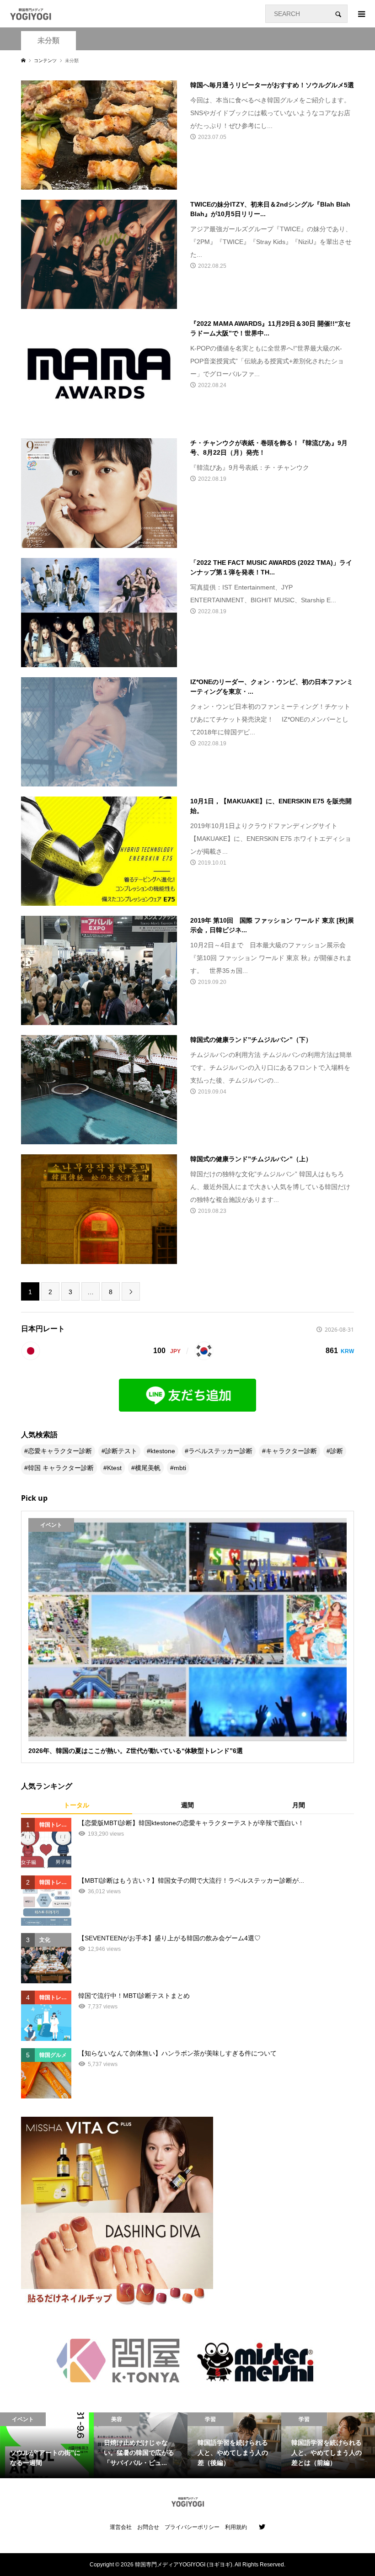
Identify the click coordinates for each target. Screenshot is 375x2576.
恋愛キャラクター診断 (60, 1451)
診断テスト (121, 1451)
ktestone (163, 1451)
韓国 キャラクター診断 (61, 1468)
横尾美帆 (148, 1468)
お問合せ (148, 2527)
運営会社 (121, 2527)
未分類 (48, 40)
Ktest (114, 1468)
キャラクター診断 (291, 1451)
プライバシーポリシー (192, 2527)
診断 (337, 1451)
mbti (180, 1468)
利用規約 (236, 2527)
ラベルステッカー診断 (220, 1451)
